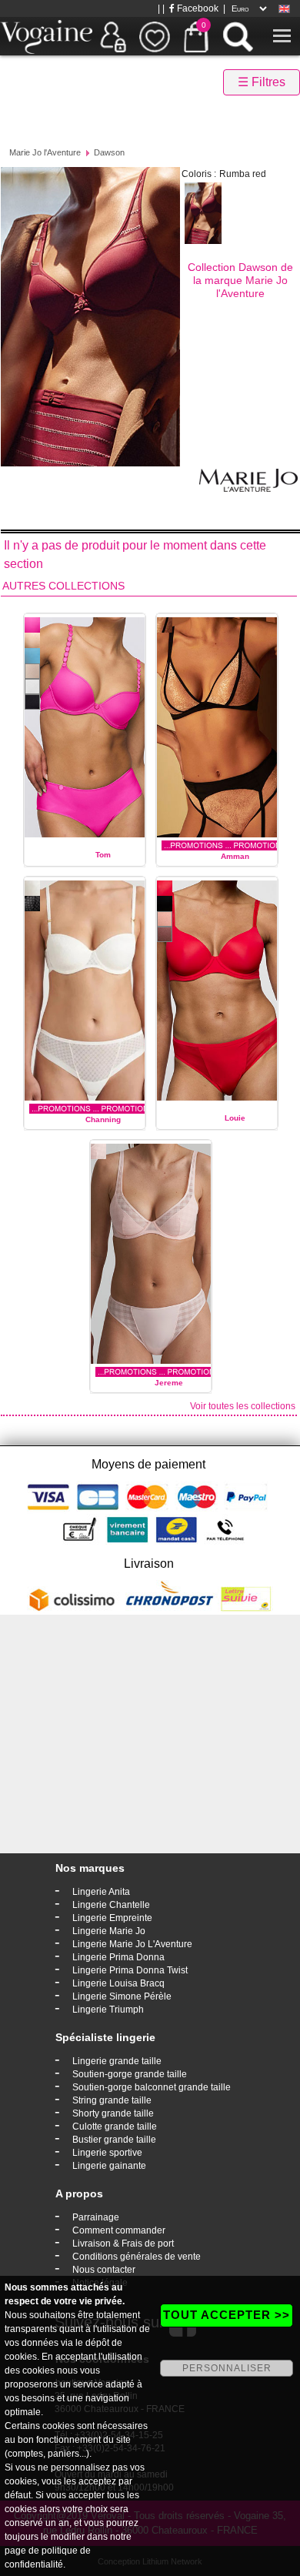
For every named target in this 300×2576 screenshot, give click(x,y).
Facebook (197, 8)
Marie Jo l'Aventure (45, 152)
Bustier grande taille (114, 2140)
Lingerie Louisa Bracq (118, 1983)
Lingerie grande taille (117, 2061)
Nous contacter (104, 2270)
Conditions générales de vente (137, 2257)
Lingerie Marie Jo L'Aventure (132, 1944)
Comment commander (119, 2230)
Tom (103, 855)
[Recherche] (238, 36)
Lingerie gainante (109, 2166)
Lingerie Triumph (108, 2010)
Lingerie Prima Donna (118, 1957)
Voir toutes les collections (243, 1406)
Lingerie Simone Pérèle (122, 1996)
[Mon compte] (113, 36)
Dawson (109, 152)
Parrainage (96, 2217)
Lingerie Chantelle (111, 1905)
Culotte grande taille (115, 2127)
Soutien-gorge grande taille (130, 2074)
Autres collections (63, 586)
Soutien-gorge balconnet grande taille (152, 2087)
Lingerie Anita (101, 1892)
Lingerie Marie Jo (109, 1931)
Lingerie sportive (107, 2153)
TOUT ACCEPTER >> (227, 2315)
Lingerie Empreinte (112, 1918)
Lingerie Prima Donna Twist (130, 1970)
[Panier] (196, 36)
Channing (103, 1119)
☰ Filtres (262, 82)
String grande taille (112, 2100)
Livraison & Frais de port (123, 2244)
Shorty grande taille (113, 2113)
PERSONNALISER (227, 2368)
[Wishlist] (155, 36)
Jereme (169, 1383)
